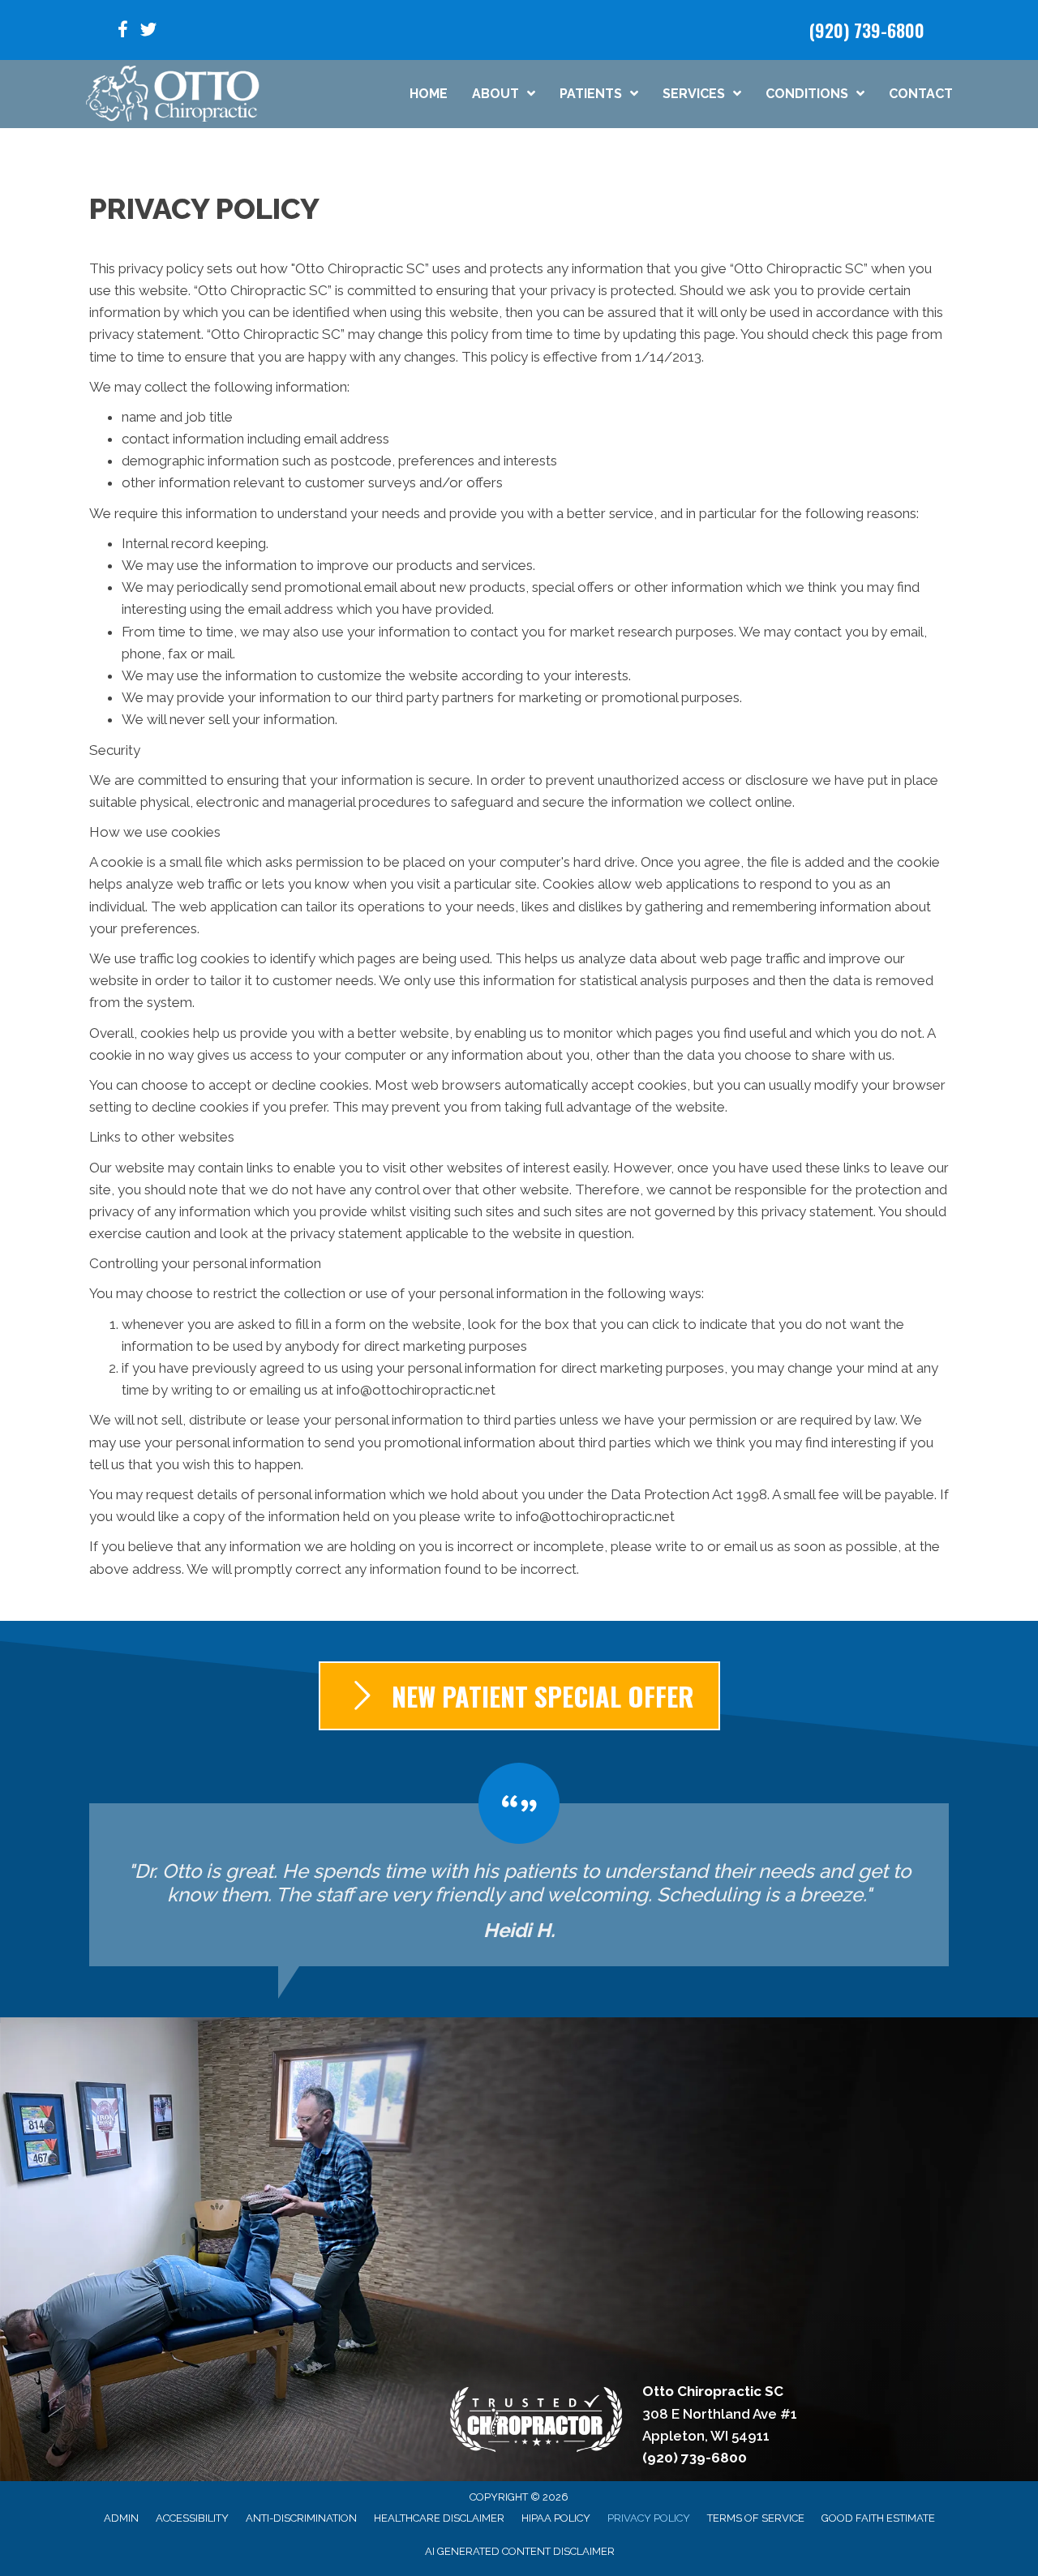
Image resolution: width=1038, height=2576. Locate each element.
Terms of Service (756, 2518)
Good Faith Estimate (878, 2518)
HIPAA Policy (556, 2518)
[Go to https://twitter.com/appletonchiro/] (148, 32)
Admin (121, 2518)
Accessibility (192, 2518)
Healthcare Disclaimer (439, 2518)
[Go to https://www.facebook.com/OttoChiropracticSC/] (122, 32)
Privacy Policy (649, 2518)
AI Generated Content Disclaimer (520, 2551)
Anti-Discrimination (301, 2518)
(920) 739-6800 (867, 30)
